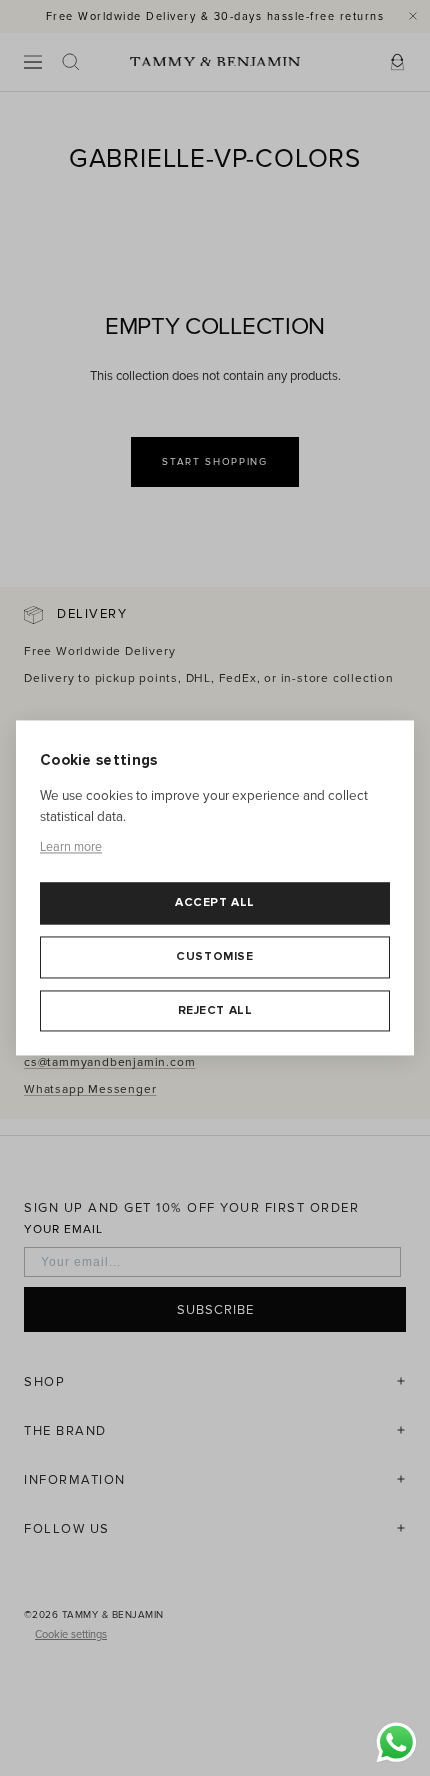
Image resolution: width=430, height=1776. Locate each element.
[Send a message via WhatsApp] (396, 1742)
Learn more (71, 847)
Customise (214, 956)
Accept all (215, 903)
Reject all (215, 1010)
